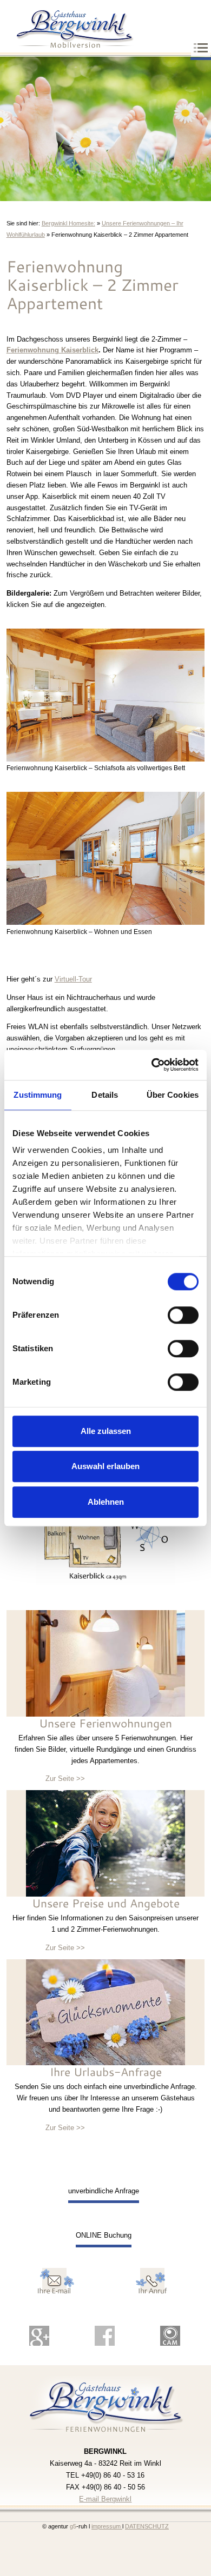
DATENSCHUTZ (147, 2526)
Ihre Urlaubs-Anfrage (106, 2072)
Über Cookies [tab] (173, 1095)
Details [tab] (105, 1095)
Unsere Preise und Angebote (106, 1903)
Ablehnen (106, 1502)
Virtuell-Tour (73, 979)
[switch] (183, 1315)
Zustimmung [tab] (38, 1095)
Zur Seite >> (65, 1778)
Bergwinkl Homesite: (68, 223)
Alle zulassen (106, 1431)
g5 (72, 2526)
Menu (201, 49)
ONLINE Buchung (104, 2235)
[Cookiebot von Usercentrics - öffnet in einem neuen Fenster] (152, 1065)
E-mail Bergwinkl (105, 2499)
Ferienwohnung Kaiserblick (52, 350)
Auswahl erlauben (105, 1466)
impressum (107, 2526)
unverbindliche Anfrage (104, 2191)
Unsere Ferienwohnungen (105, 1723)
